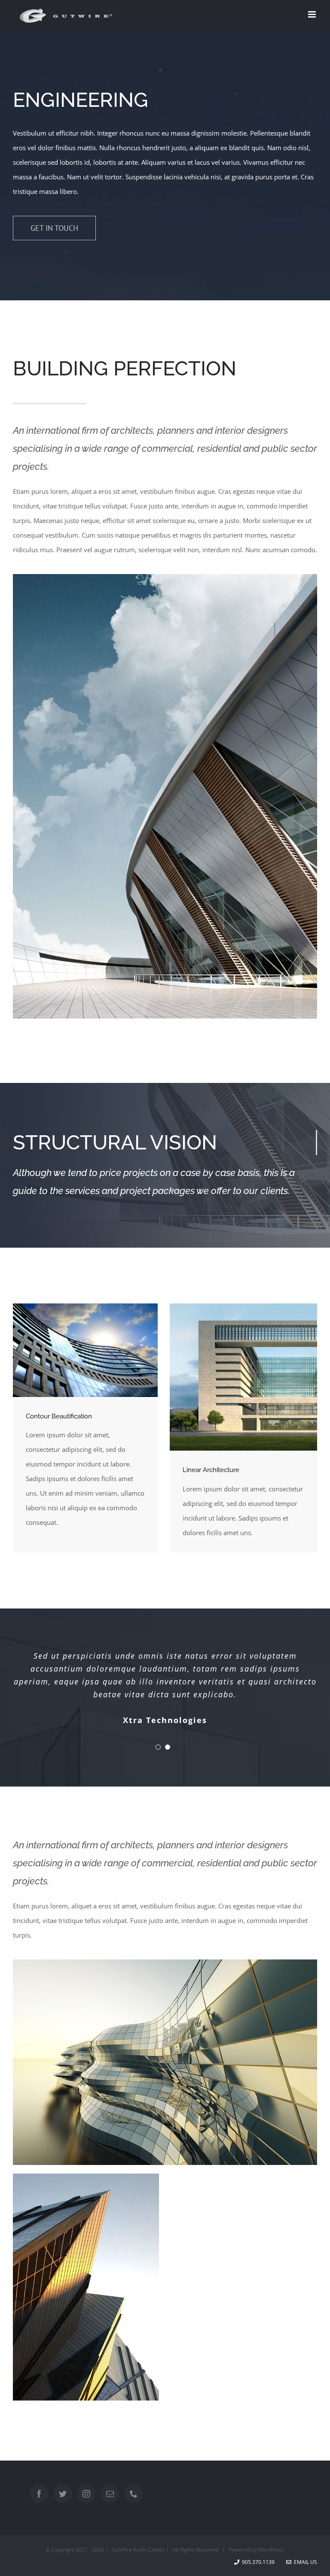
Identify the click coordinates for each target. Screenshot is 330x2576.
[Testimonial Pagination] (158, 1747)
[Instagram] (86, 2494)
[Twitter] (63, 2494)
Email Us (304, 2562)
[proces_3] (243, 1306)
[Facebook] (39, 2494)
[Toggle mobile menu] (313, 14)
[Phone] (134, 2494)
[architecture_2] (85, 1306)
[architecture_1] (165, 577)
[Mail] (110, 2494)
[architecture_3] (86, 2177)
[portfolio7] (165, 1962)
